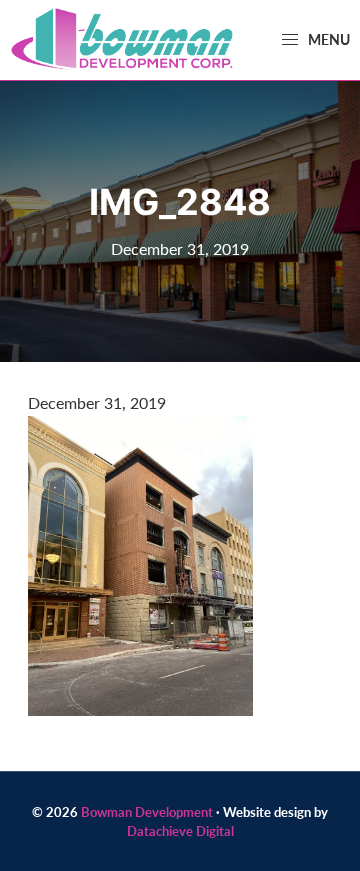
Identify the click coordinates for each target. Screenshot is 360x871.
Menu (327, 39)
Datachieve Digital (180, 830)
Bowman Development (147, 811)
